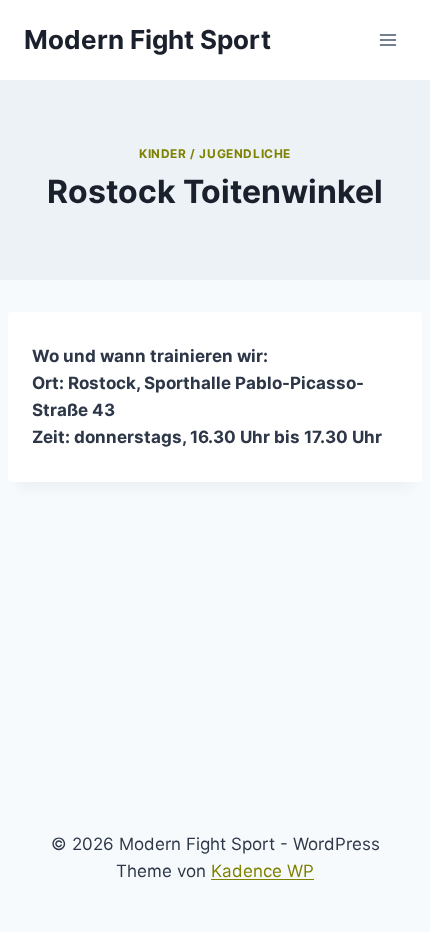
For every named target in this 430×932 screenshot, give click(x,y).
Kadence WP (262, 871)
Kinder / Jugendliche (215, 153)
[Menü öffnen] (387, 39)
